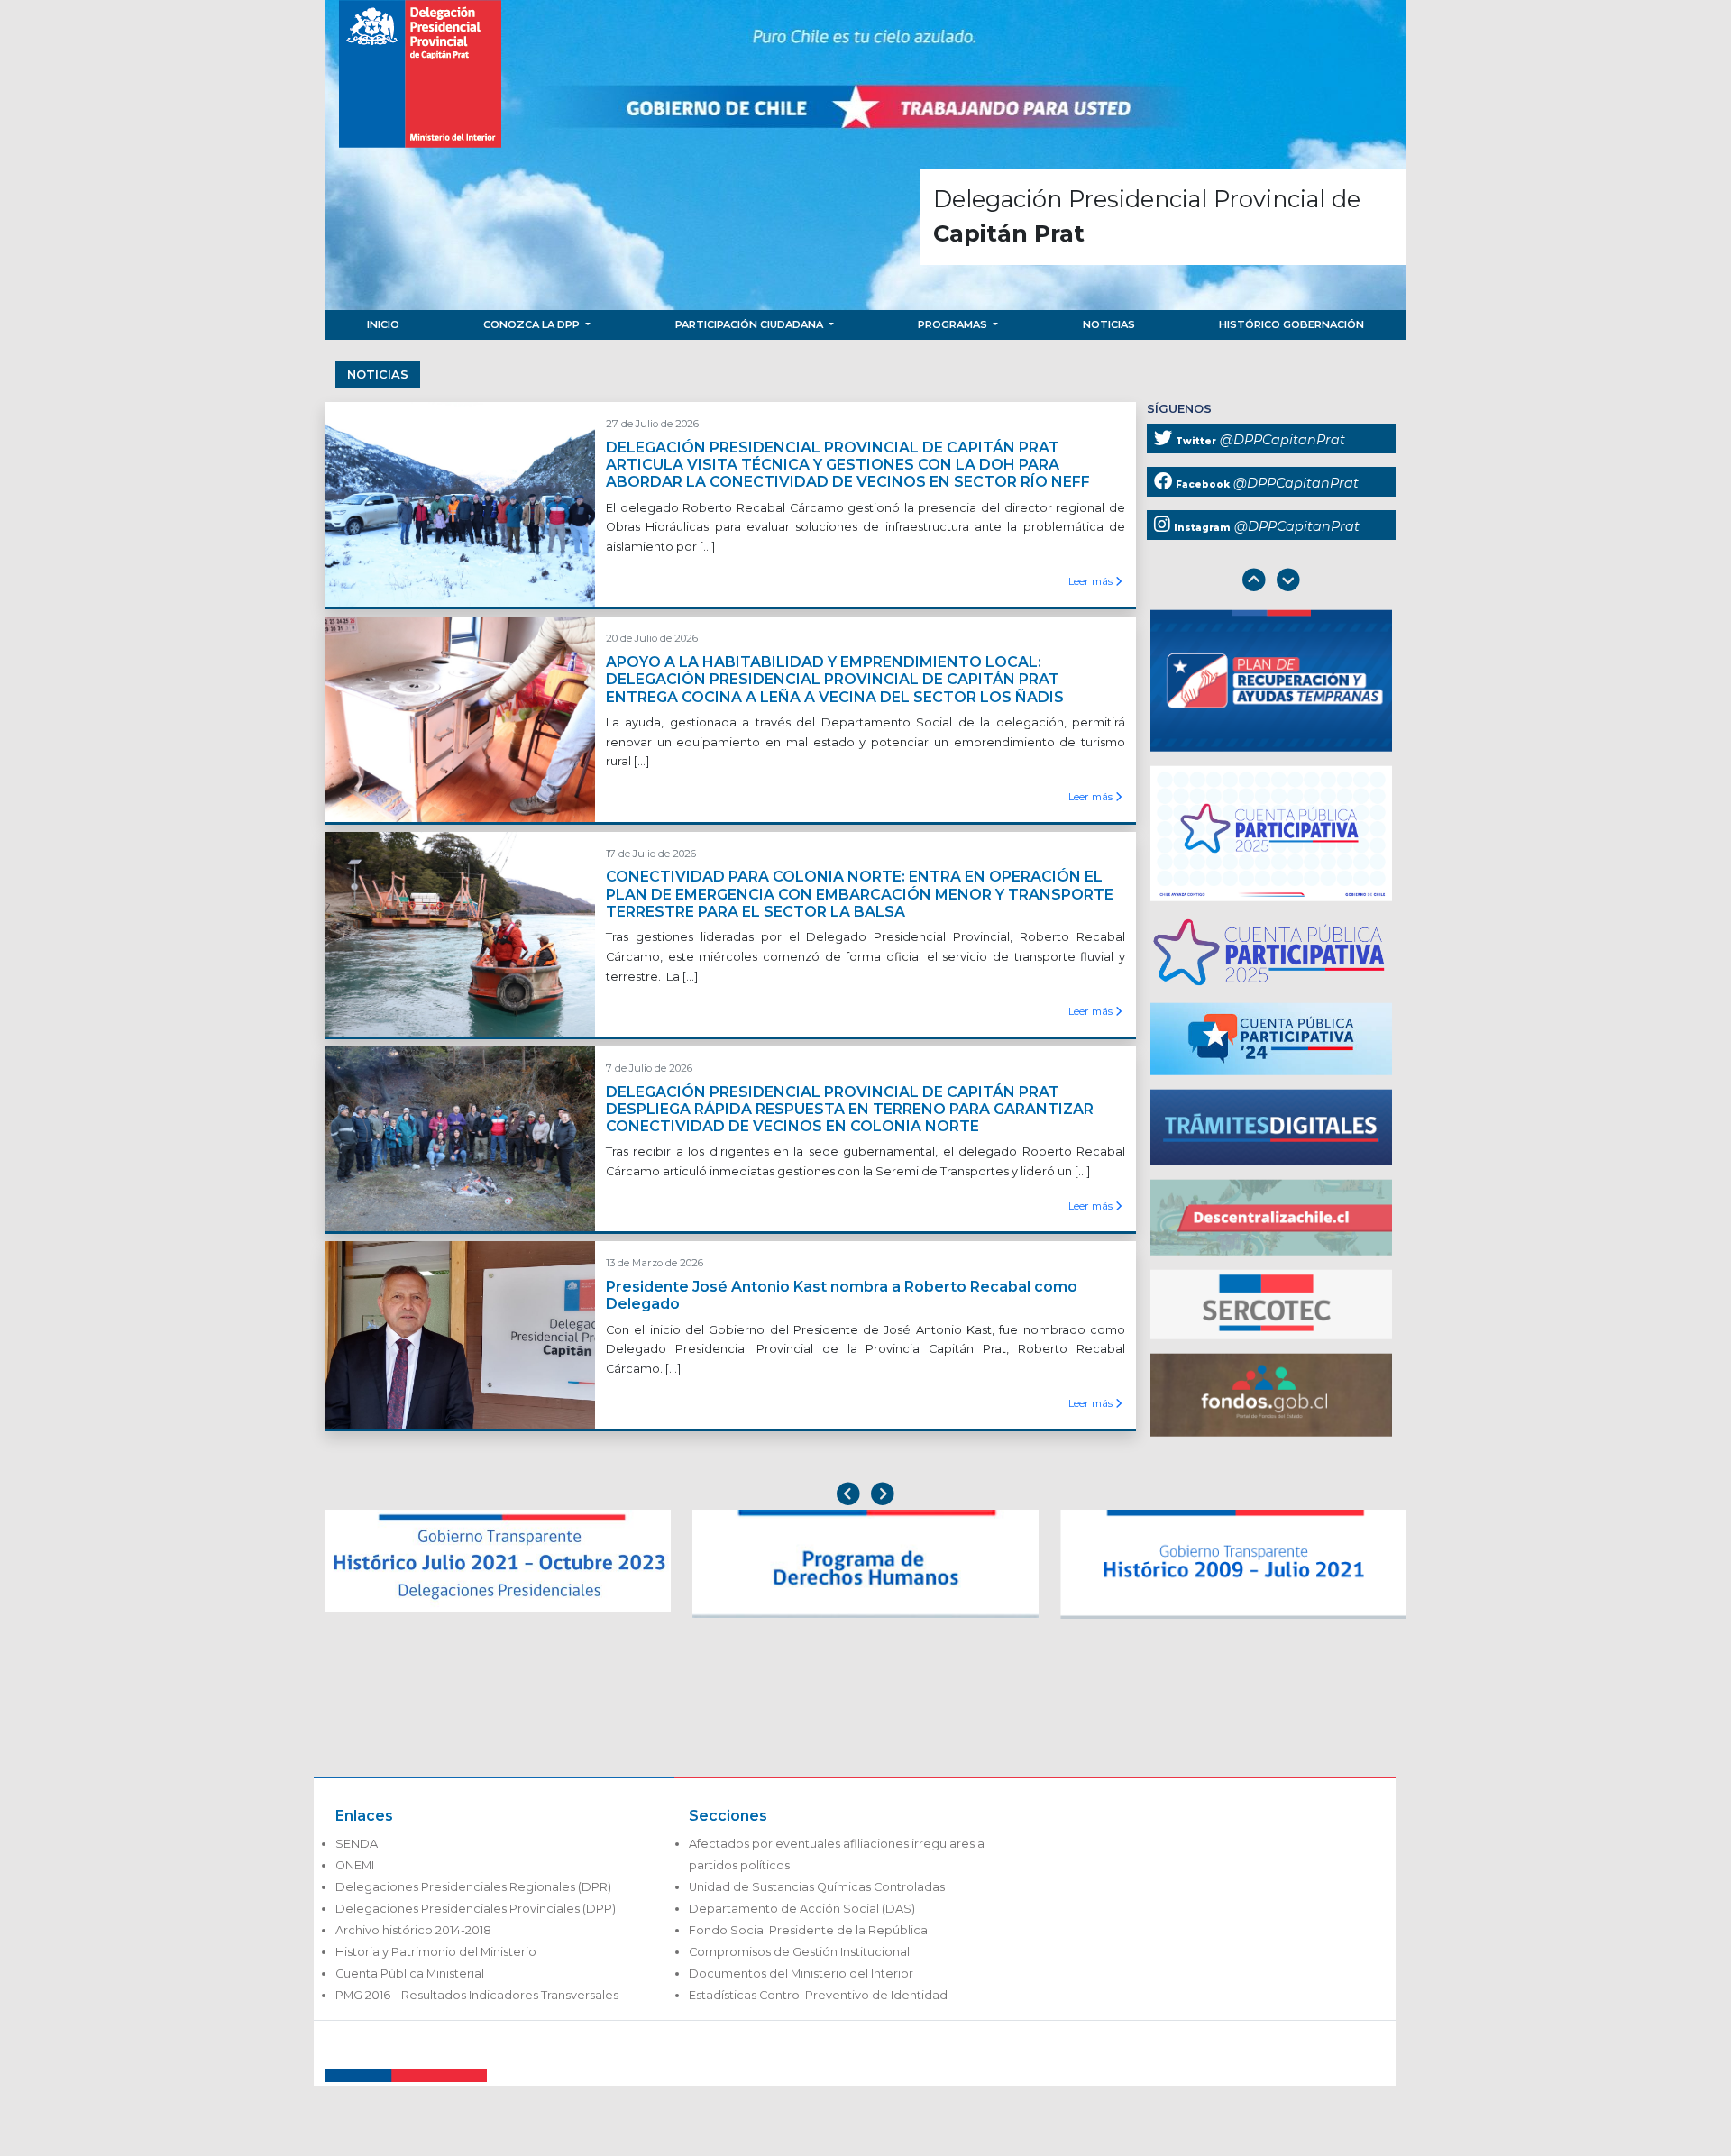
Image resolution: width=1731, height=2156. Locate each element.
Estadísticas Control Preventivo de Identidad (818, 1995)
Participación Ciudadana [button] (751, 324)
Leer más (1092, 581)
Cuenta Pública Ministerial (410, 1973)
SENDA (357, 1844)
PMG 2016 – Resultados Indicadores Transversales (477, 1995)
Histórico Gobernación (1291, 324)
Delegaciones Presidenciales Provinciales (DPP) (476, 1909)
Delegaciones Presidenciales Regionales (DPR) (473, 1887)
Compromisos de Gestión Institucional (799, 1952)
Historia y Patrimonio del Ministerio (436, 1952)
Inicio (383, 324)
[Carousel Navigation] (1271, 582)
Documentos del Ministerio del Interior (801, 1973)
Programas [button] (954, 324)
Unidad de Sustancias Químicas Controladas (817, 1887)
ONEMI (355, 1865)
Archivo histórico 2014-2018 (413, 1930)
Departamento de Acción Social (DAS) (802, 1909)
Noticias (1109, 324)
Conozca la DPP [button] (533, 324)
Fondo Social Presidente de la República (808, 1930)
